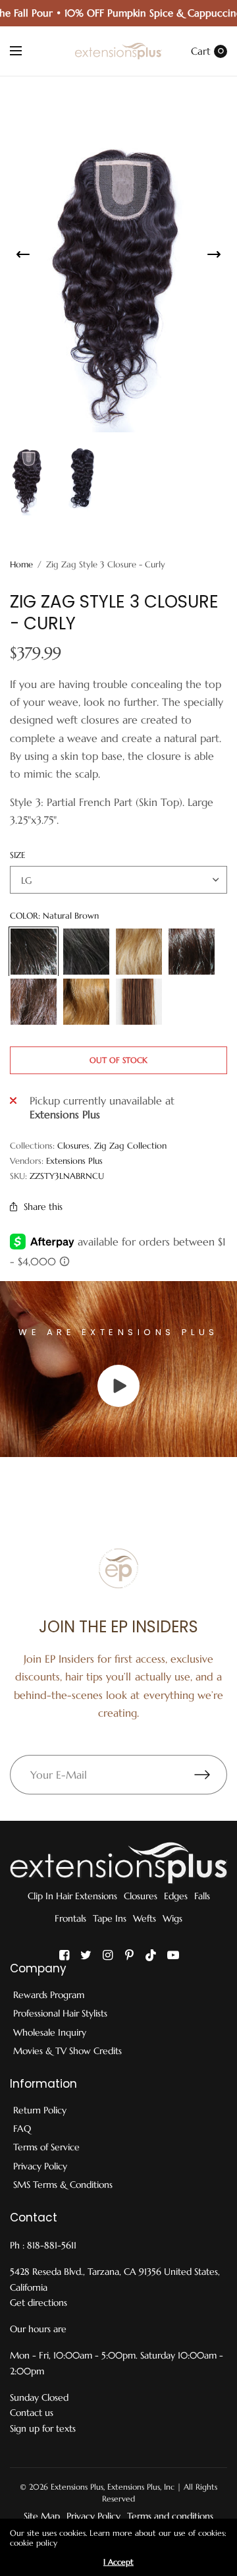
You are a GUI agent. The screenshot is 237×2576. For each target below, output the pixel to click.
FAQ (22, 2129)
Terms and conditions (170, 2516)
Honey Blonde (86, 1002)
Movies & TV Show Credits (67, 2051)
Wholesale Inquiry (50, 2032)
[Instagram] (108, 1955)
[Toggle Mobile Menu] (24, 51)
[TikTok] (151, 1955)
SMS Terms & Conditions (63, 2185)
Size (17, 855)
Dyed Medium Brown (34, 1002)
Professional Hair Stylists (60, 2013)
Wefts (145, 1918)
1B (86, 952)
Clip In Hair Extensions (72, 1896)
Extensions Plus (74, 1161)
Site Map (42, 2516)
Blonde (139, 952)
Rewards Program (49, 1995)
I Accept (118, 2562)
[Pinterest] (130, 1955)
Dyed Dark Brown (192, 952)
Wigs (172, 1918)
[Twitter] (86, 1955)
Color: (54, 916)
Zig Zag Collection (130, 1146)
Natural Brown (34, 952)
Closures (73, 1146)
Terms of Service (46, 2147)
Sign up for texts (43, 2428)
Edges (176, 1896)
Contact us (32, 2413)
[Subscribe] (211, 1775)
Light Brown (139, 1002)
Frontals (70, 1918)
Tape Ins (110, 1918)
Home (21, 564)
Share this (43, 1207)
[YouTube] (173, 1955)
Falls (202, 1896)
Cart (201, 51)
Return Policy (40, 2110)
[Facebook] (65, 1955)
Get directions (39, 2303)
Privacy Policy (40, 2166)
